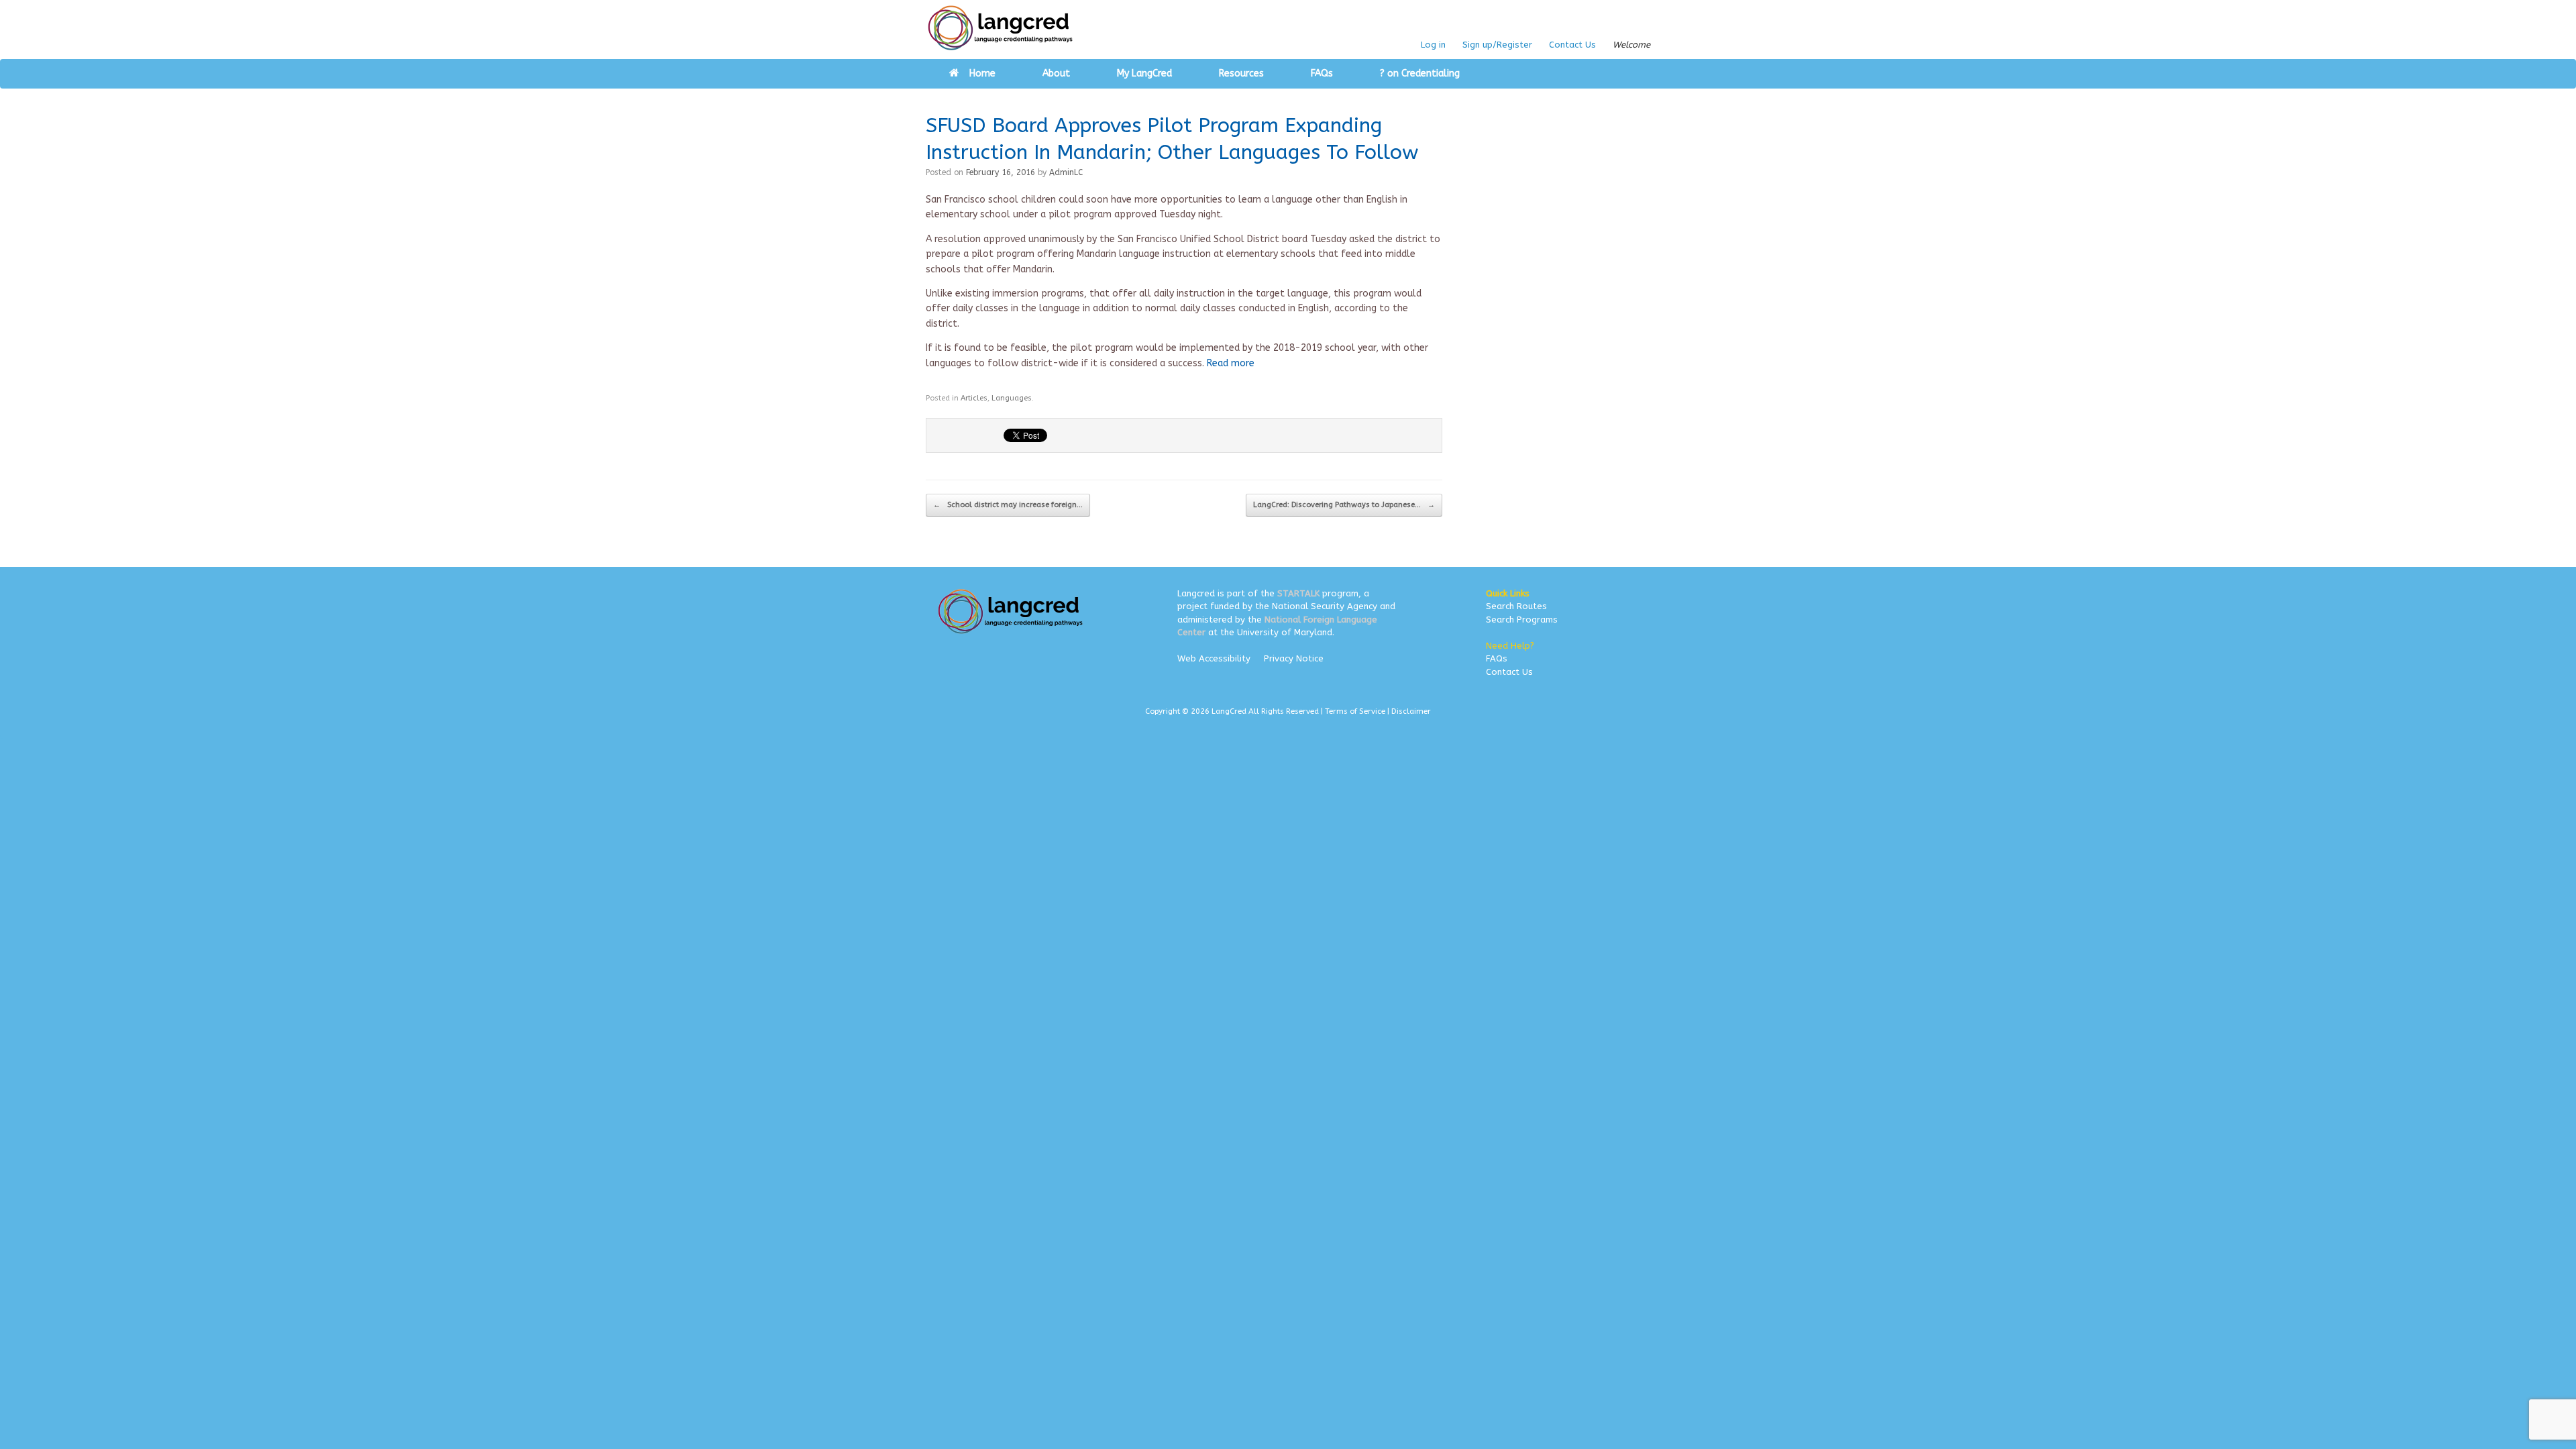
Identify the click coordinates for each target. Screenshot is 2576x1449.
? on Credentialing (1420, 73)
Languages (1012, 398)
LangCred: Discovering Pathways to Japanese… (1344, 505)
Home (982, 73)
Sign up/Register (1497, 45)
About (1056, 73)
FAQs (1322, 73)
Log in (1433, 45)
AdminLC (1066, 172)
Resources (1241, 73)
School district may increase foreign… (1008, 505)
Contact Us (1572, 45)
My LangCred (1144, 73)
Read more (1231, 363)
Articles (974, 398)
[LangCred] (1001, 28)
